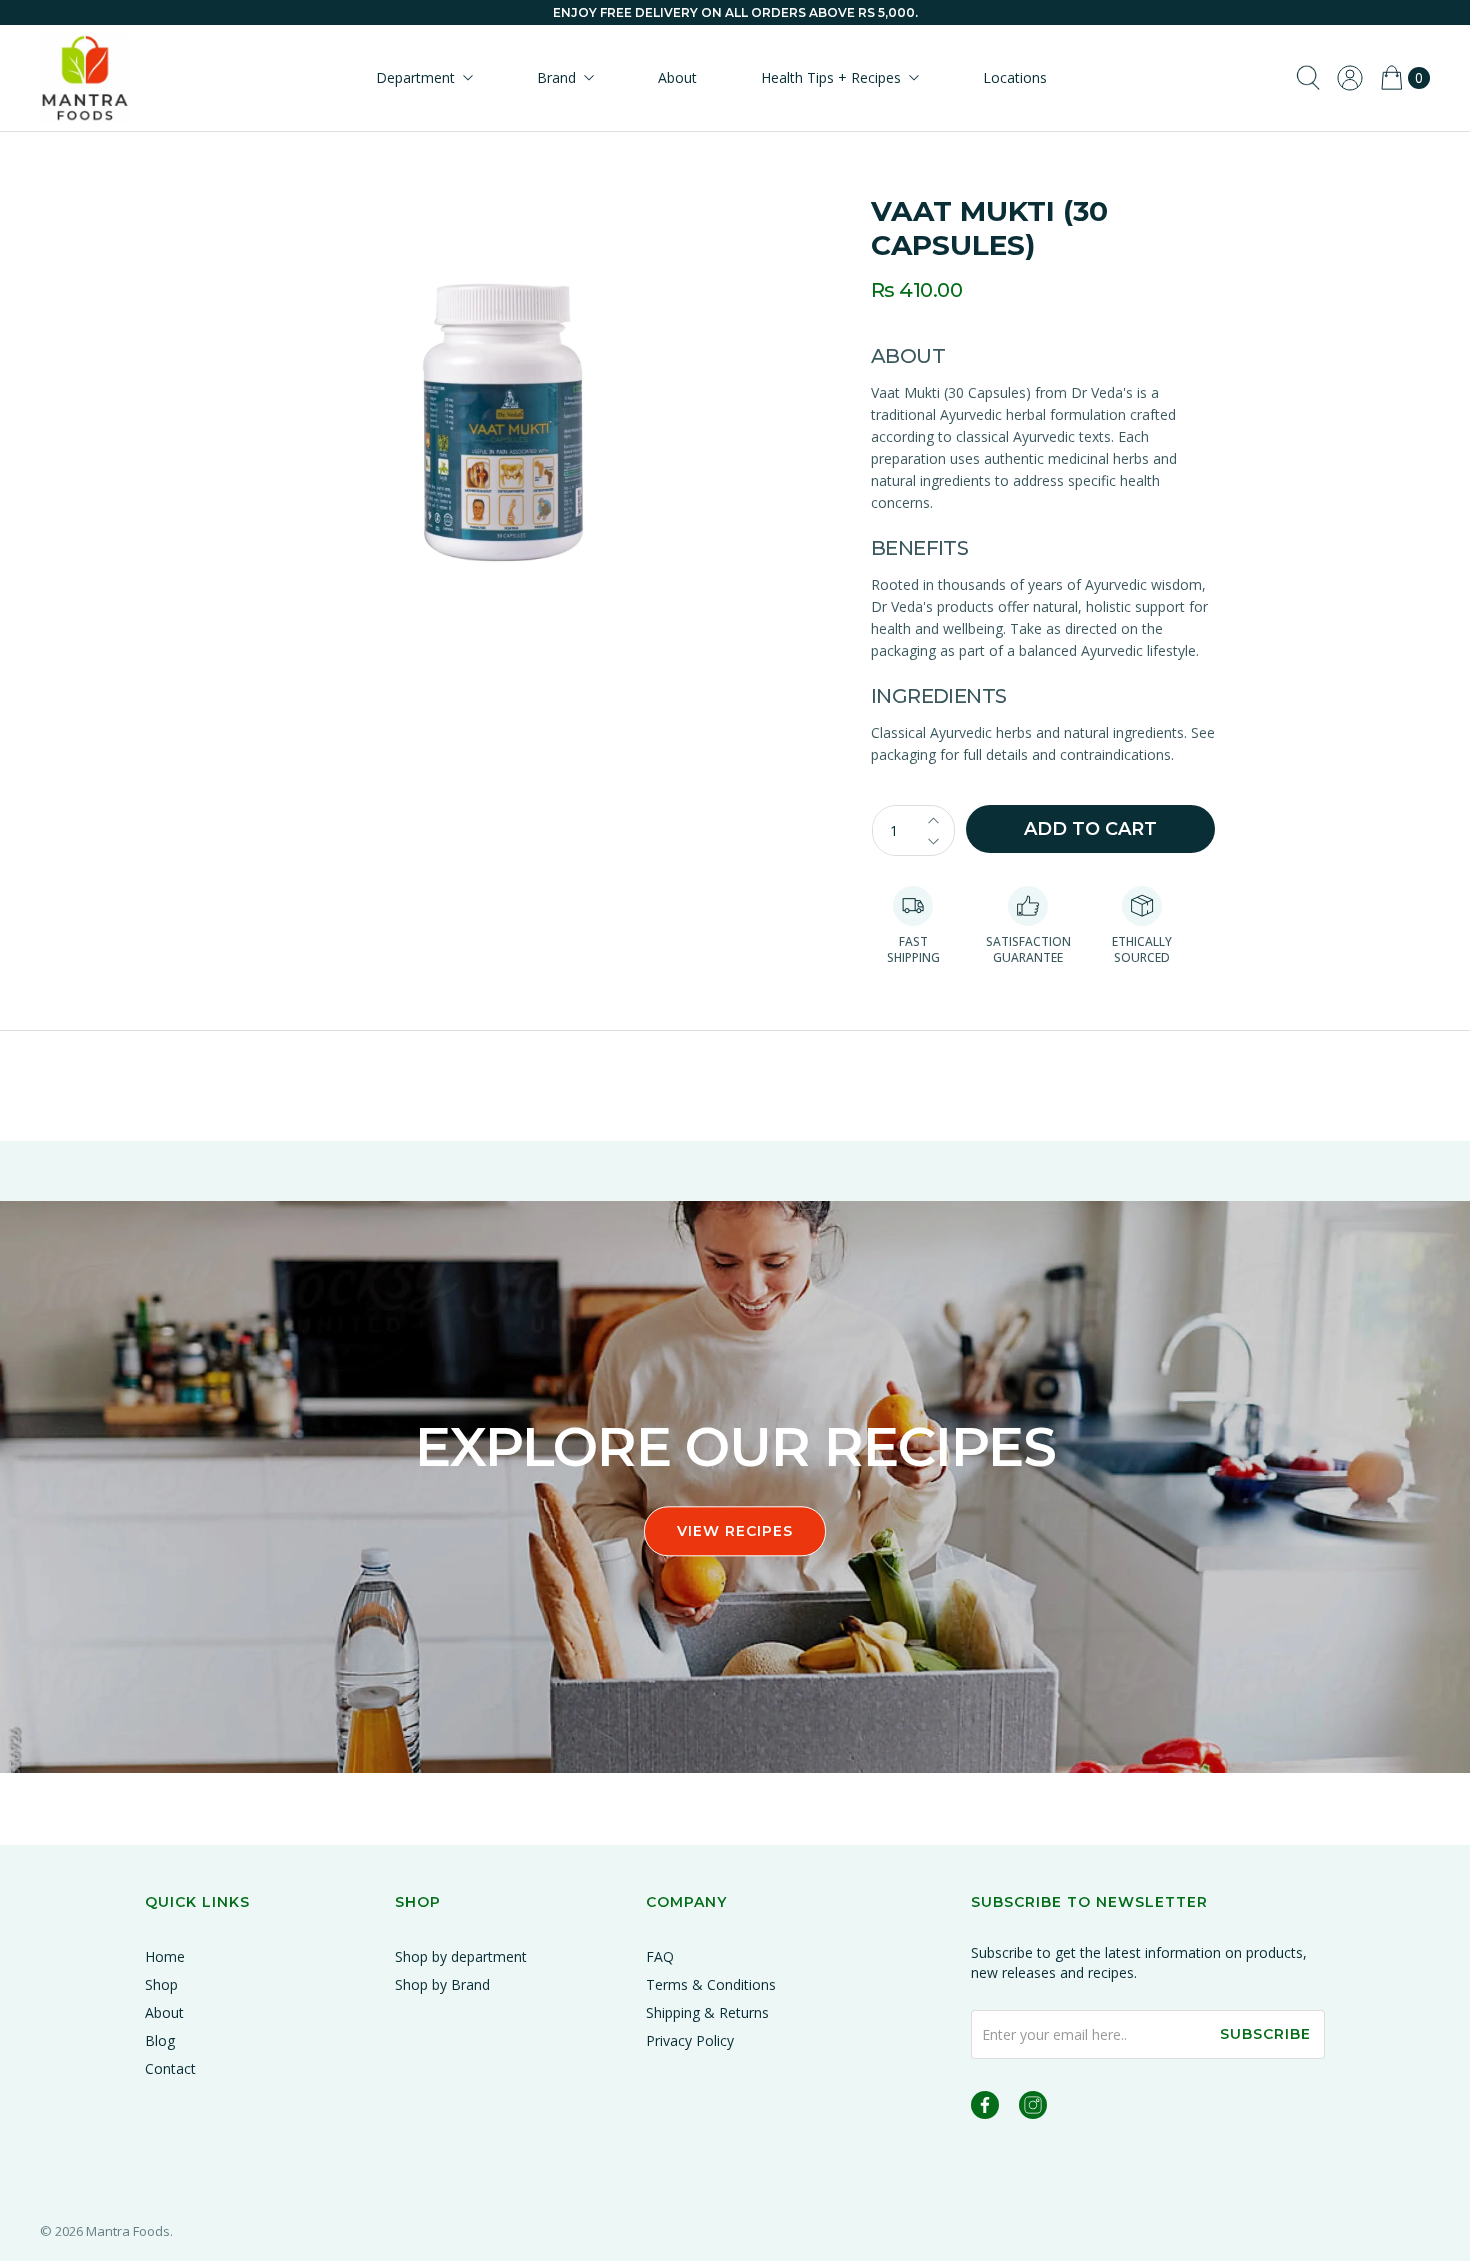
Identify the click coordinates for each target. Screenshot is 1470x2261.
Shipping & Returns (707, 2012)
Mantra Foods (128, 2231)
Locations (1015, 77)
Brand (556, 77)
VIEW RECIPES (735, 1531)
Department (415, 77)
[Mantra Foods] (85, 78)
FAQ (660, 1956)
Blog (160, 2040)
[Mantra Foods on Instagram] (1033, 2108)
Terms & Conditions (711, 1984)
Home (165, 1956)
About (677, 77)
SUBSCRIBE (1265, 2034)
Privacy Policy (690, 2040)
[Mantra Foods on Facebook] (985, 2108)
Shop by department (461, 1956)
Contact (170, 2068)
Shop (161, 1984)
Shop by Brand (442, 1984)
